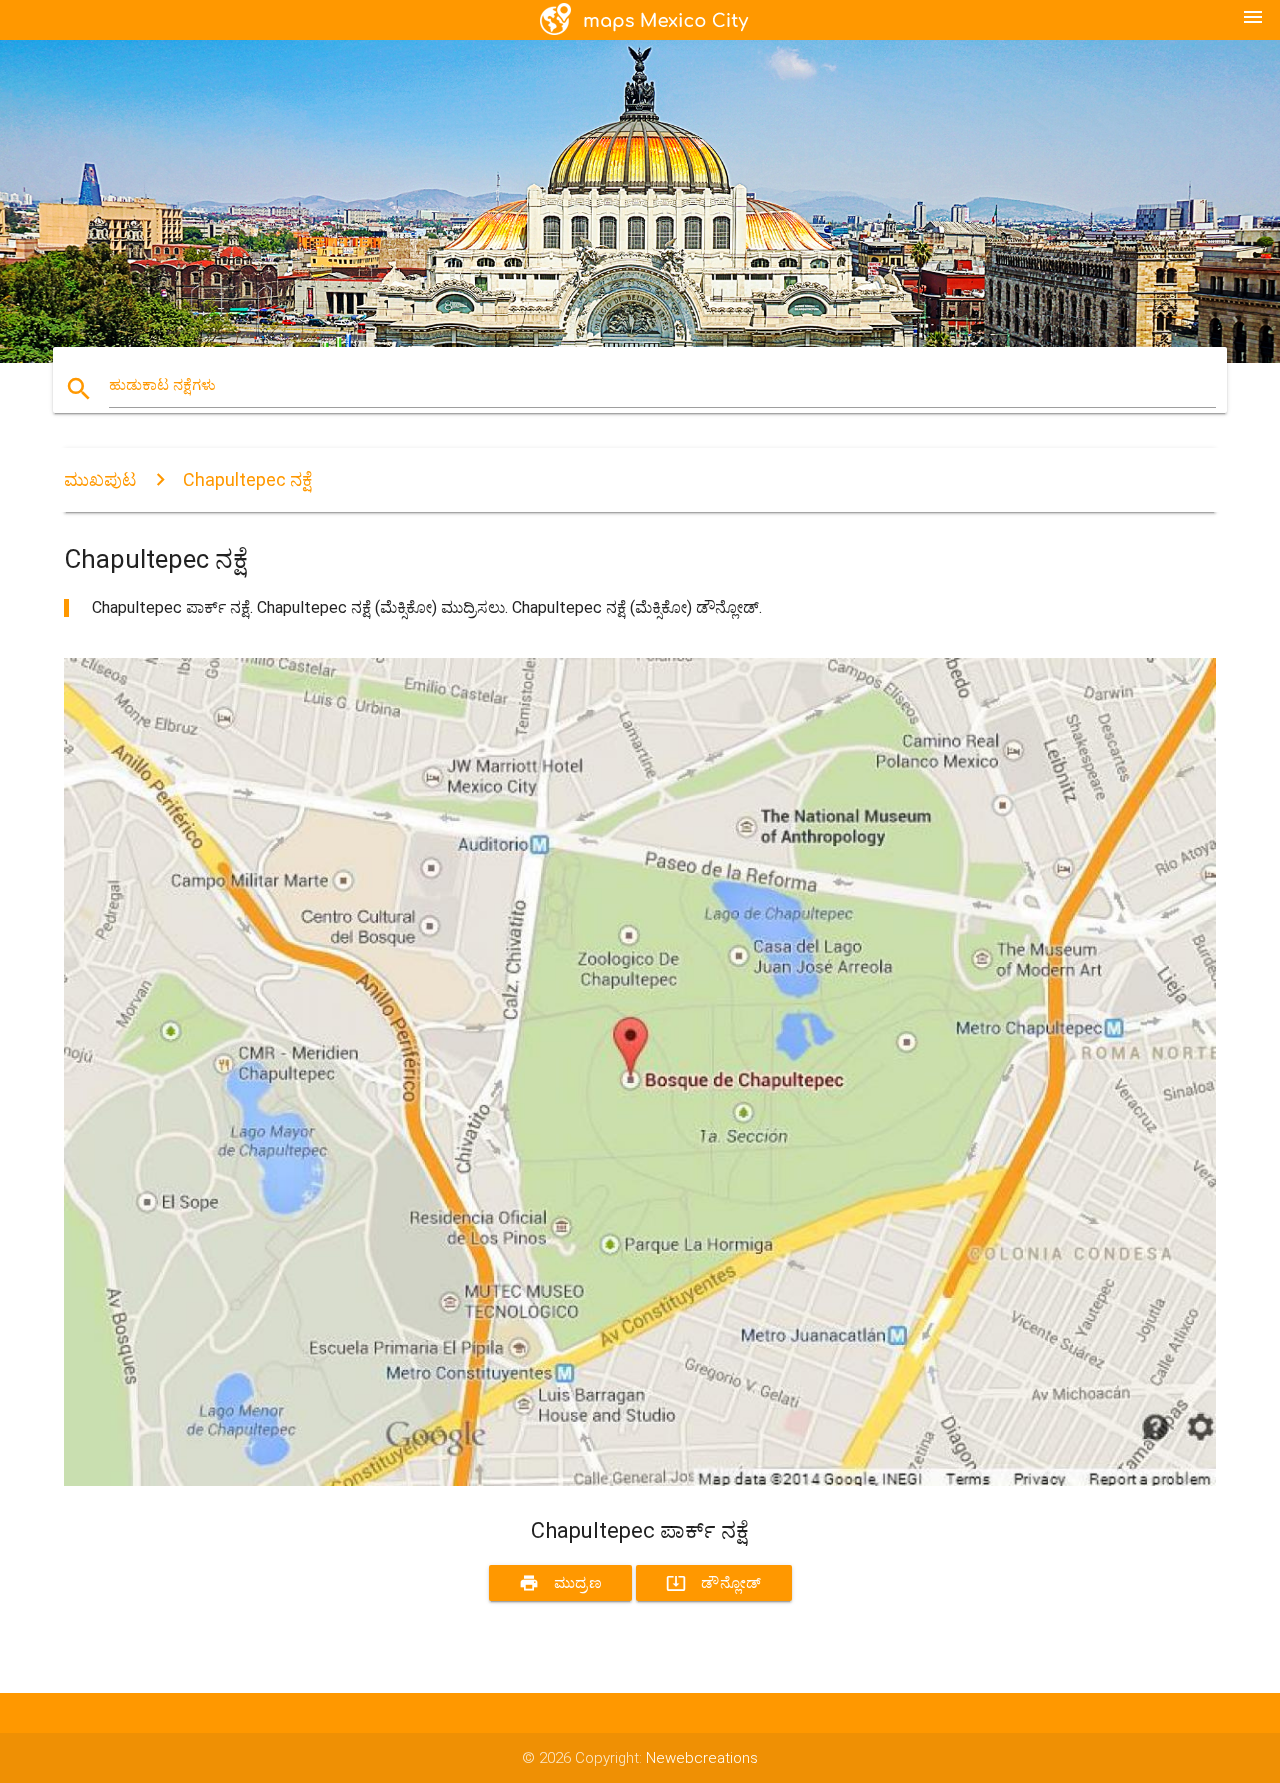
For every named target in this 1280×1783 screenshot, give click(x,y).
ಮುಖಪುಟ (100, 479)
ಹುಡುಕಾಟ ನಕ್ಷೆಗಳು (162, 385)
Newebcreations (702, 1758)
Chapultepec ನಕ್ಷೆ (247, 479)
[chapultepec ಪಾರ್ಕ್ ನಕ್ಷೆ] (640, 1481)
